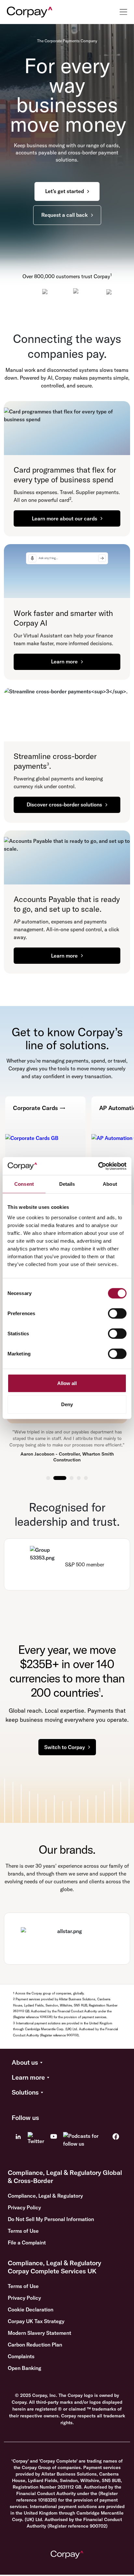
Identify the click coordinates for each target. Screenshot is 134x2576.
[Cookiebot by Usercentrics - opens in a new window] (98, 1166)
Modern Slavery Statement (40, 2333)
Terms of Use (23, 2231)
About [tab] (110, 1184)
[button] (67, 2063)
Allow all (67, 1383)
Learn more (64, 661)
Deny (67, 1404)
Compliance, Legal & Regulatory (45, 2196)
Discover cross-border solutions (64, 804)
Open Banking (25, 2368)
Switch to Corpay (65, 1747)
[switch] (117, 1313)
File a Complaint (27, 2243)
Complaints (21, 2356)
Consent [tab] (24, 1184)
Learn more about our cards (65, 518)
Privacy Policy (24, 2207)
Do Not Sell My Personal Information (51, 2219)
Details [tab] (67, 1184)
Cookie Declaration (31, 2309)
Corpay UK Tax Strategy (36, 2321)
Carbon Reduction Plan (35, 2345)
